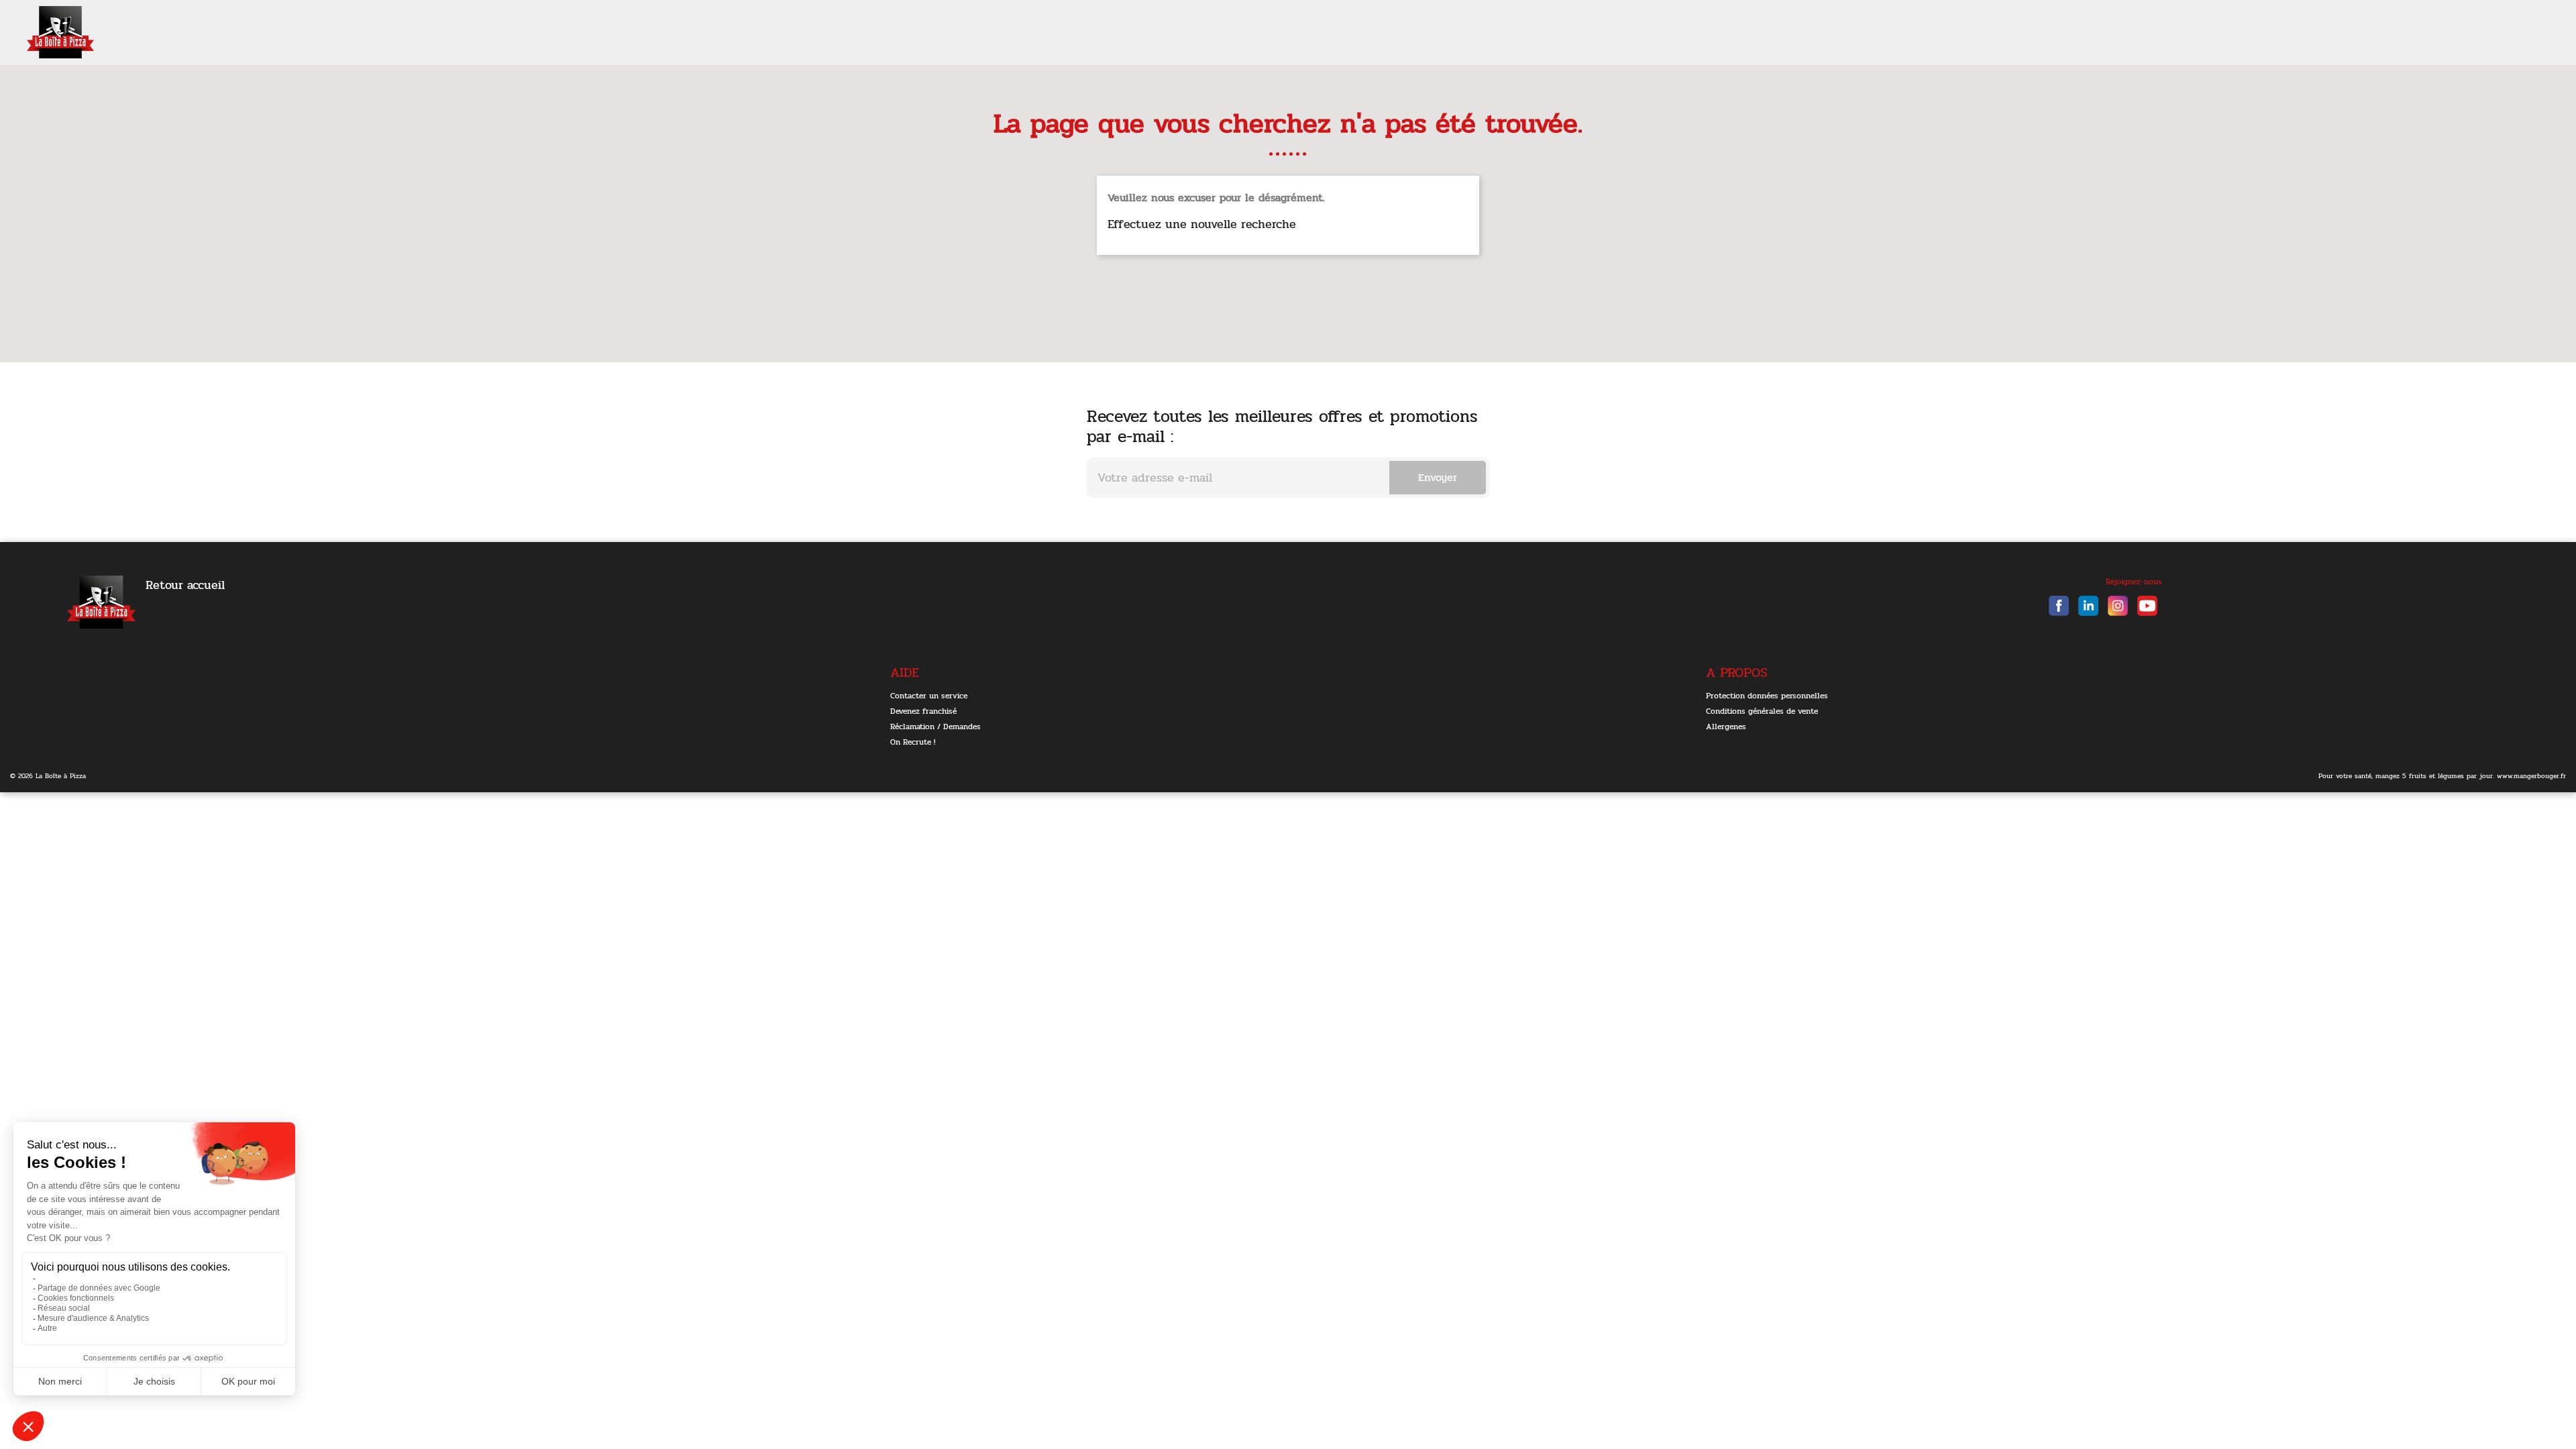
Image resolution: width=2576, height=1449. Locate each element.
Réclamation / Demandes (935, 727)
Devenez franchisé (923, 711)
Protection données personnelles (1767, 696)
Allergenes (1726, 727)
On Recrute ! (913, 742)
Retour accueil (185, 585)
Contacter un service (929, 696)
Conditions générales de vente (1762, 711)
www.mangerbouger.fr (2531, 776)
